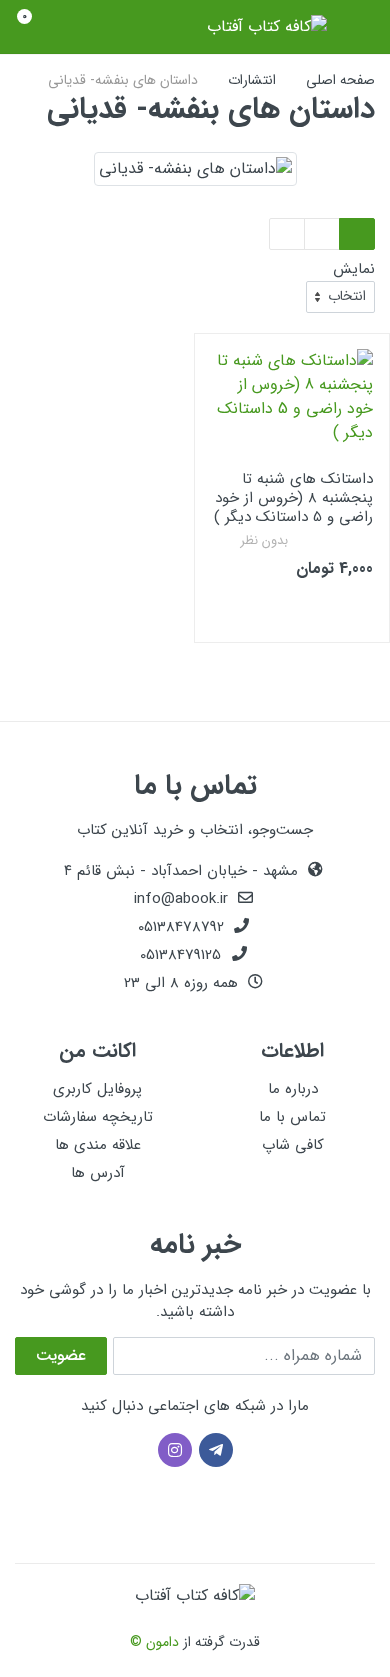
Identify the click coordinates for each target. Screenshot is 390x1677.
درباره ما (293, 1089)
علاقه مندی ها (98, 1145)
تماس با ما (292, 1117)
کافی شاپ (293, 1145)
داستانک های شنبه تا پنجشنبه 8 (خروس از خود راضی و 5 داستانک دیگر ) (293, 498)
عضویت (61, 1355)
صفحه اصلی (340, 80)
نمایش (354, 269)
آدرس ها (98, 1173)
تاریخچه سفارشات (98, 1117)
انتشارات (252, 80)
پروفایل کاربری (97, 1089)
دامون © (154, 1642)
